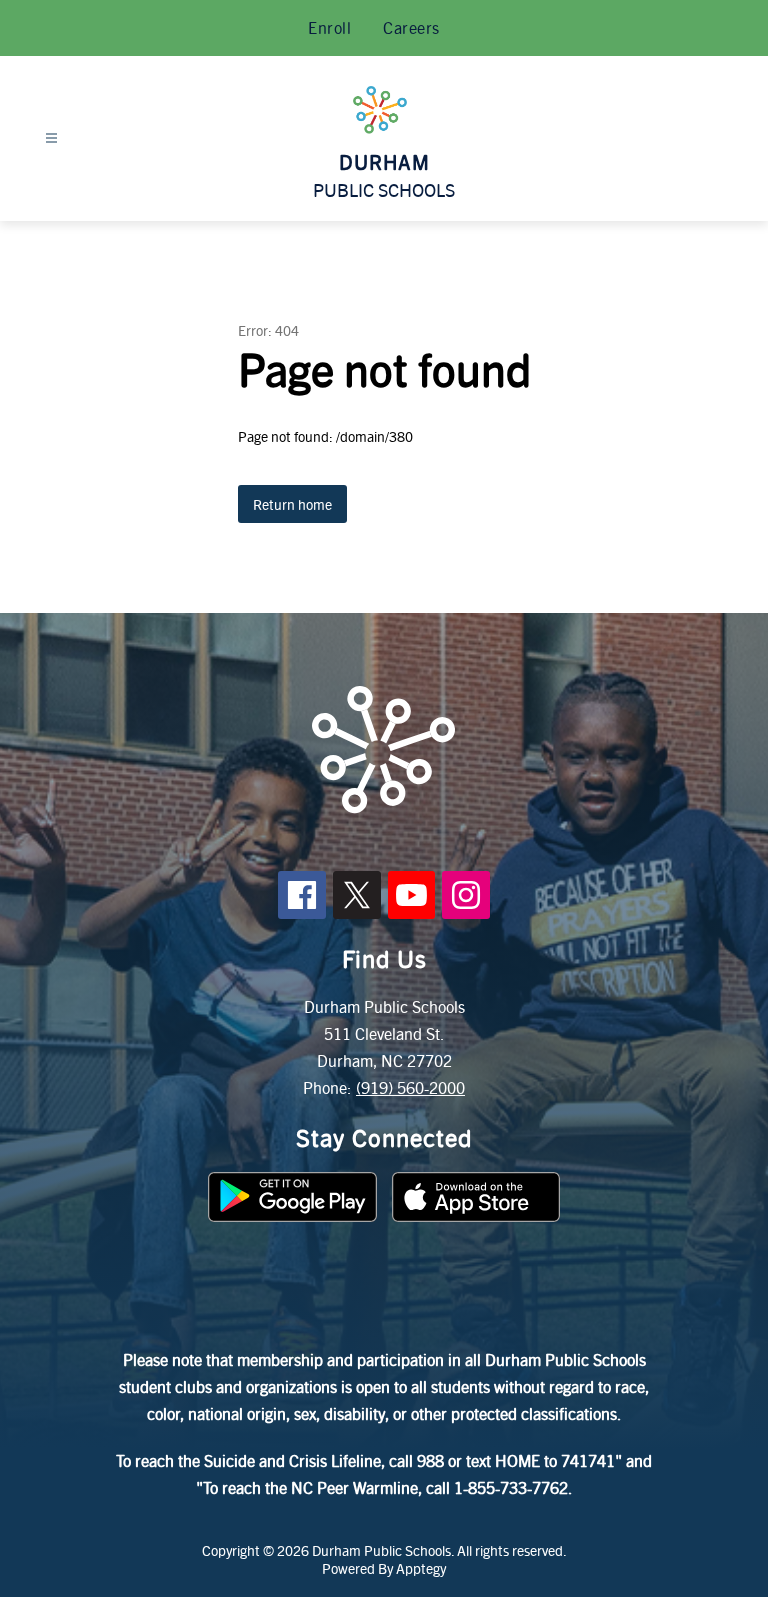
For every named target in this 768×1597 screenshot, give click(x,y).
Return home (292, 504)
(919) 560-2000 (410, 1087)
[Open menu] (51, 138)
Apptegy (421, 1568)
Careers (411, 27)
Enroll (329, 27)
